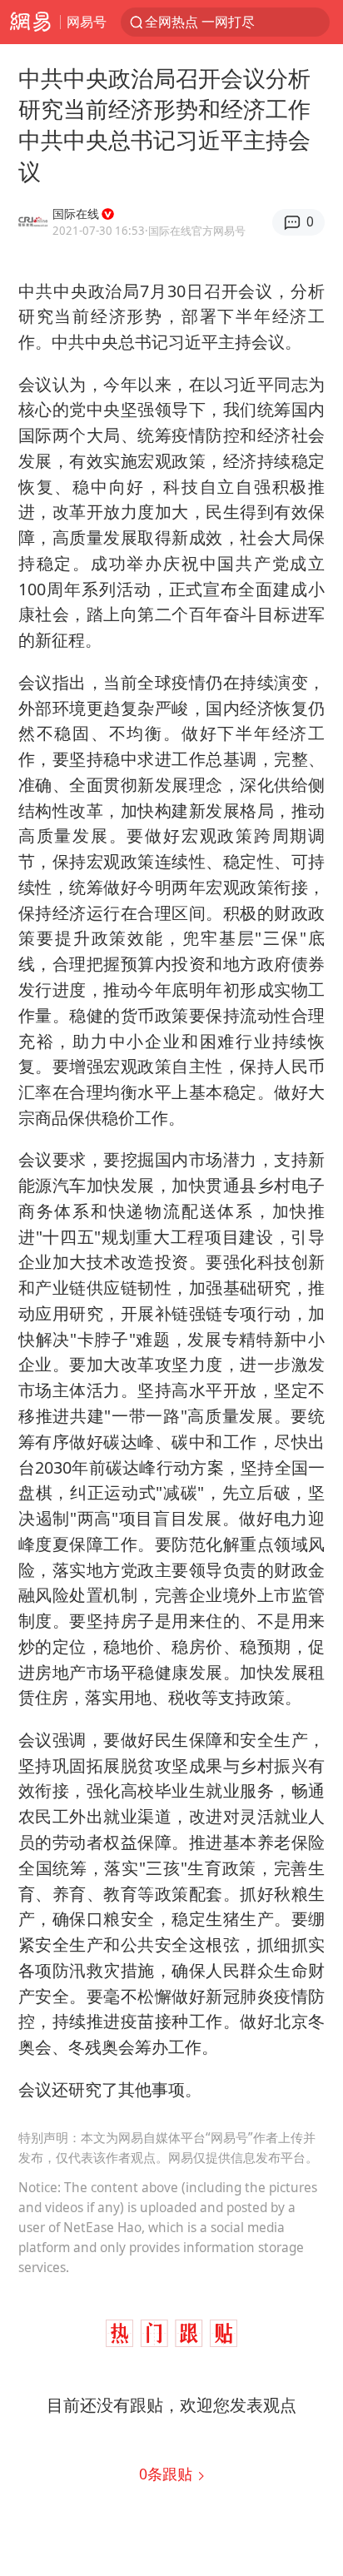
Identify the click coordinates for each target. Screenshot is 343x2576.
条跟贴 (168, 2474)
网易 (30, 22)
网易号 (87, 21)
